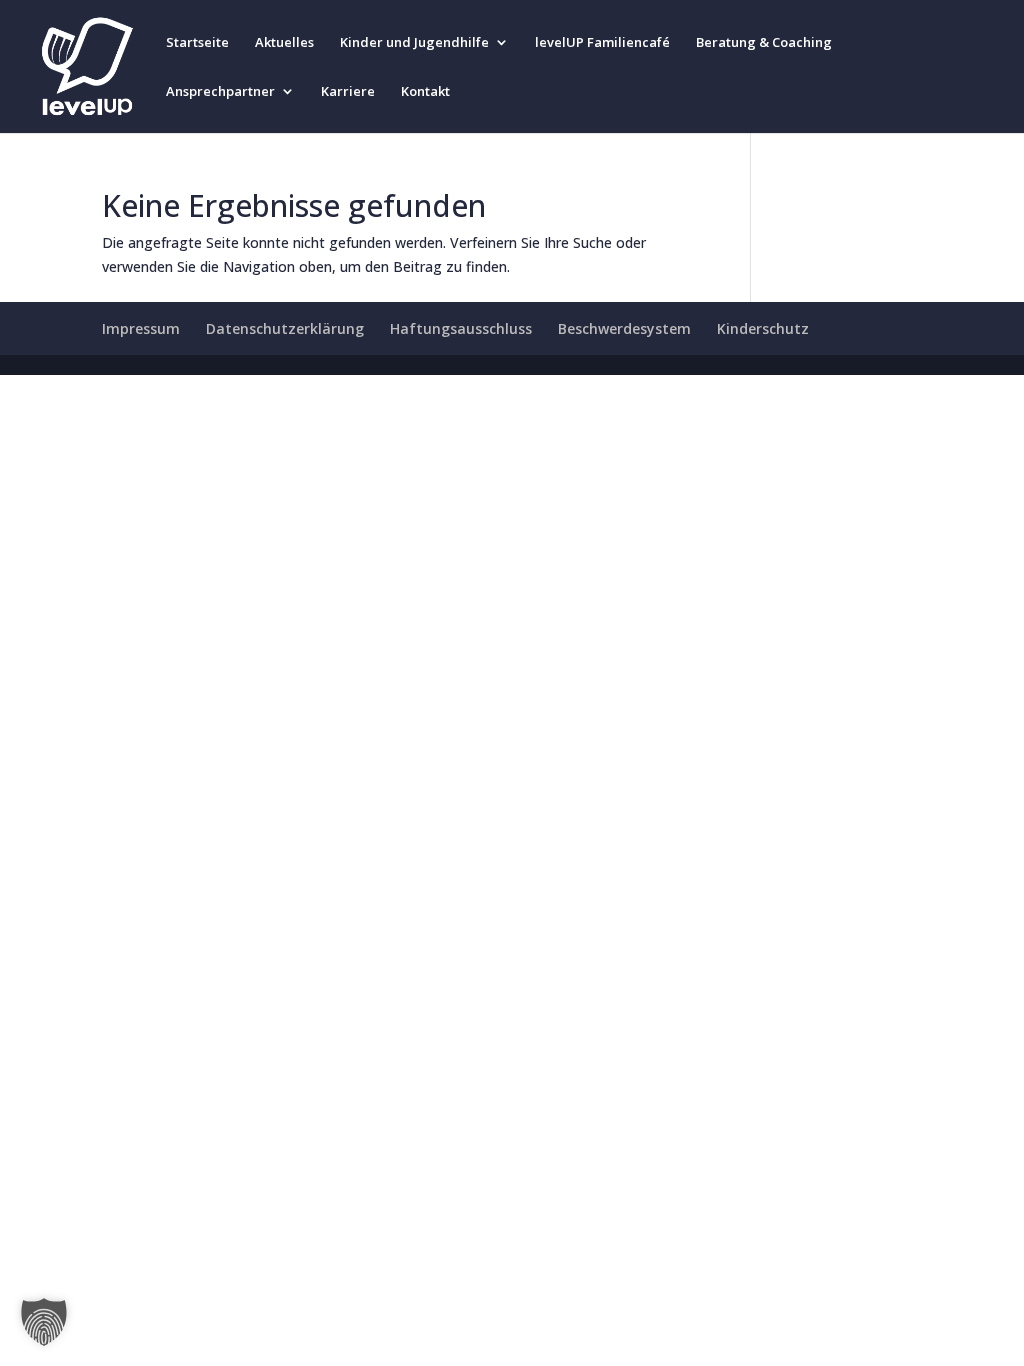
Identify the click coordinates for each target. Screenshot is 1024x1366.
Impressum (141, 328)
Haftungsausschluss (461, 328)
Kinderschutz (763, 328)
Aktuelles (284, 43)
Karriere (348, 92)
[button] (44, 1322)
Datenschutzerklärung (285, 328)
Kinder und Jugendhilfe (414, 43)
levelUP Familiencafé (602, 43)
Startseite (197, 43)
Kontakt (425, 92)
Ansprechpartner (220, 92)
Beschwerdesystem (624, 328)
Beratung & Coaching (764, 43)
